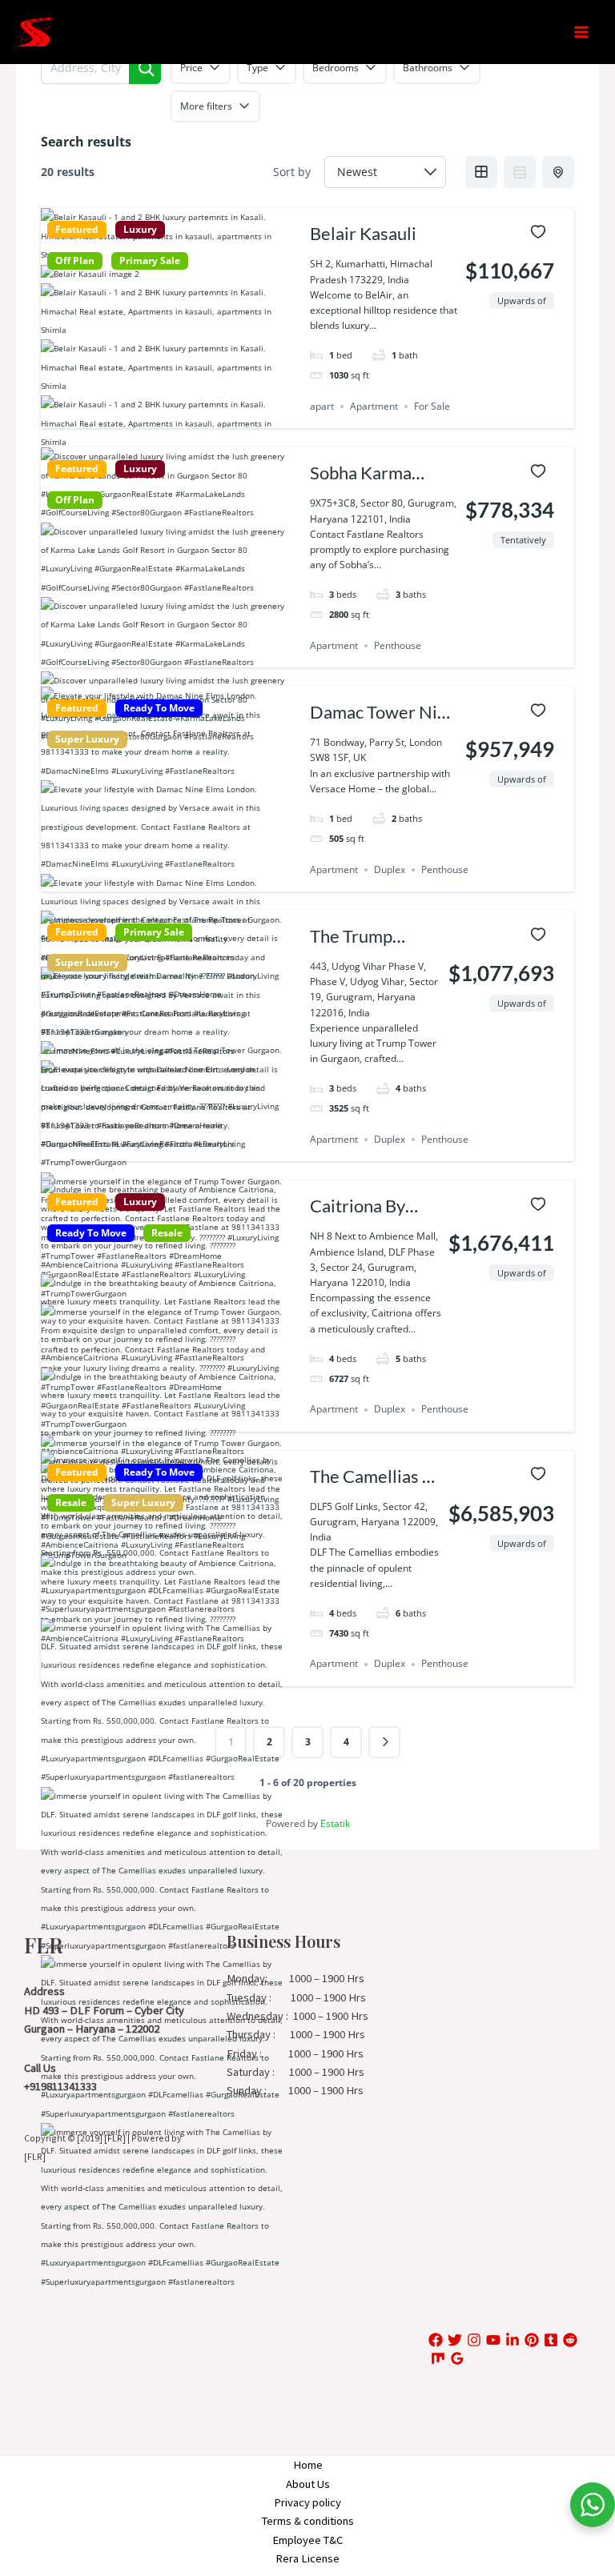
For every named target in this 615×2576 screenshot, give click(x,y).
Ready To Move (159, 708)
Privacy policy (307, 2502)
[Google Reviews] (457, 2358)
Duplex (390, 869)
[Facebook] (436, 2340)
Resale (167, 1233)
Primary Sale (150, 261)
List (520, 172)
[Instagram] (474, 2340)
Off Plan (75, 261)
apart (322, 406)
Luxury (140, 230)
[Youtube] (493, 2340)
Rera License (307, 2558)
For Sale (432, 406)
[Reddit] (570, 2340)
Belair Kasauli (363, 233)
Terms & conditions (308, 2521)
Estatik (335, 1823)
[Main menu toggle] (581, 32)
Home (308, 2465)
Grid (481, 172)
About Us (308, 2484)
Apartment (374, 406)
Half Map (558, 172)
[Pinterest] (532, 2340)
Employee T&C (307, 2540)
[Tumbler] (551, 2340)
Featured (77, 230)
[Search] (145, 68)
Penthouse (398, 645)
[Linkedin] (512, 2340)
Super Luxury (87, 739)
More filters (206, 106)
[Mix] (438, 2358)
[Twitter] (455, 2340)
